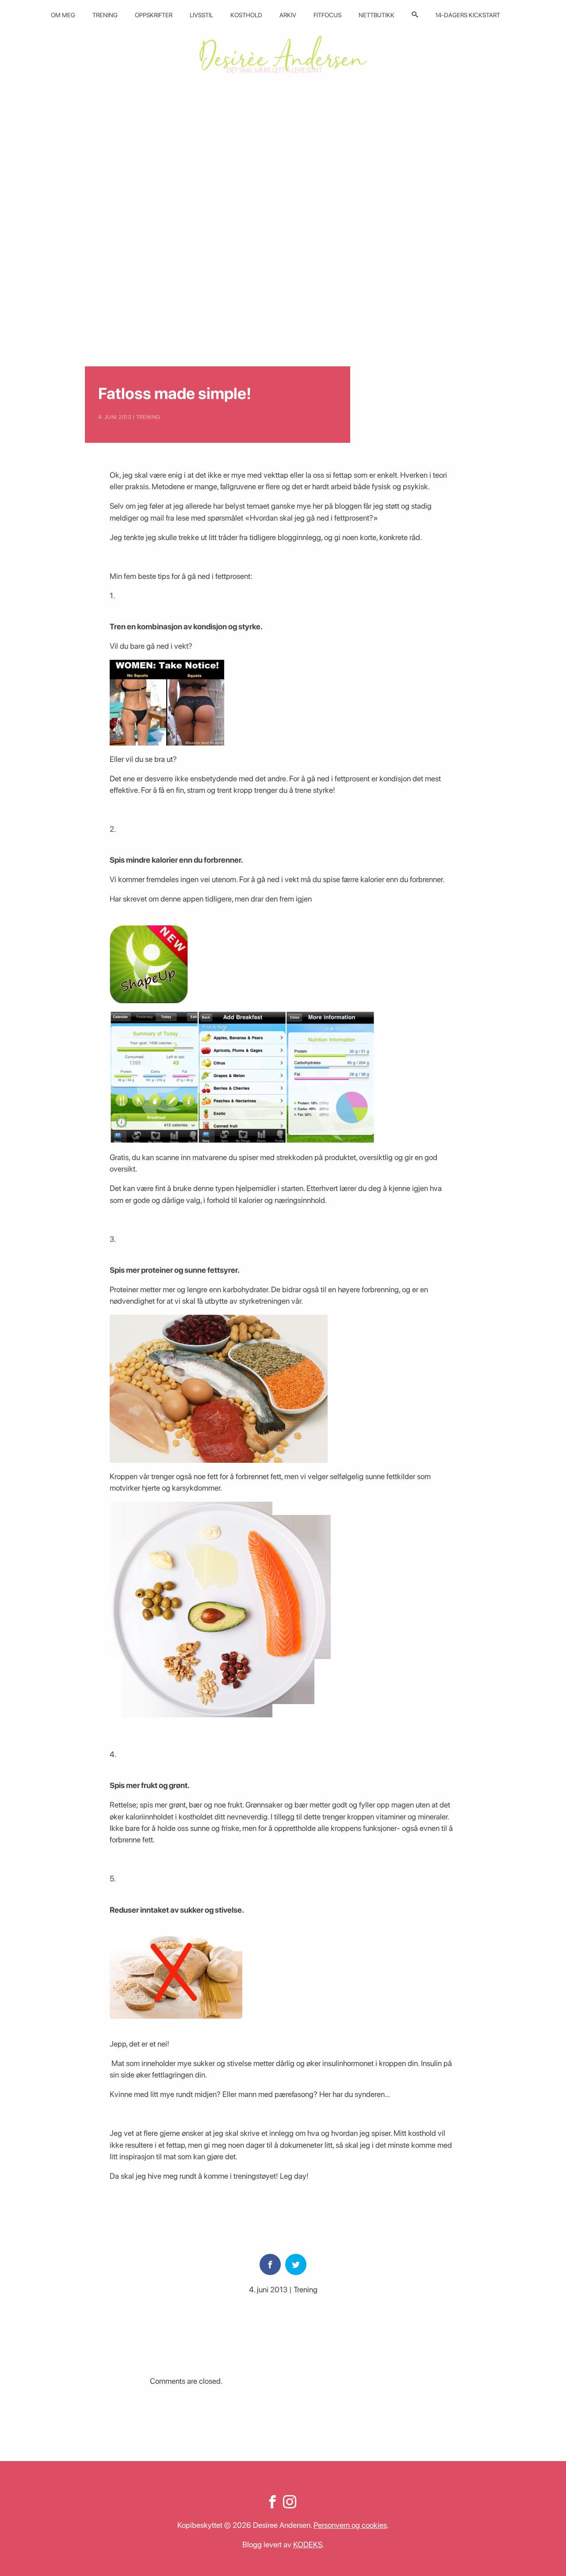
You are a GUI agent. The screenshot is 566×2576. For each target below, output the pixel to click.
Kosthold (246, 15)
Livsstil (201, 15)
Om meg (63, 15)
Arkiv (288, 15)
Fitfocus (327, 15)
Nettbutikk (377, 15)
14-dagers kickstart (468, 15)
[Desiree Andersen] (283, 54)
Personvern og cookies (350, 2525)
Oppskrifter (154, 15)
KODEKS (308, 2544)
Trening (105, 15)
